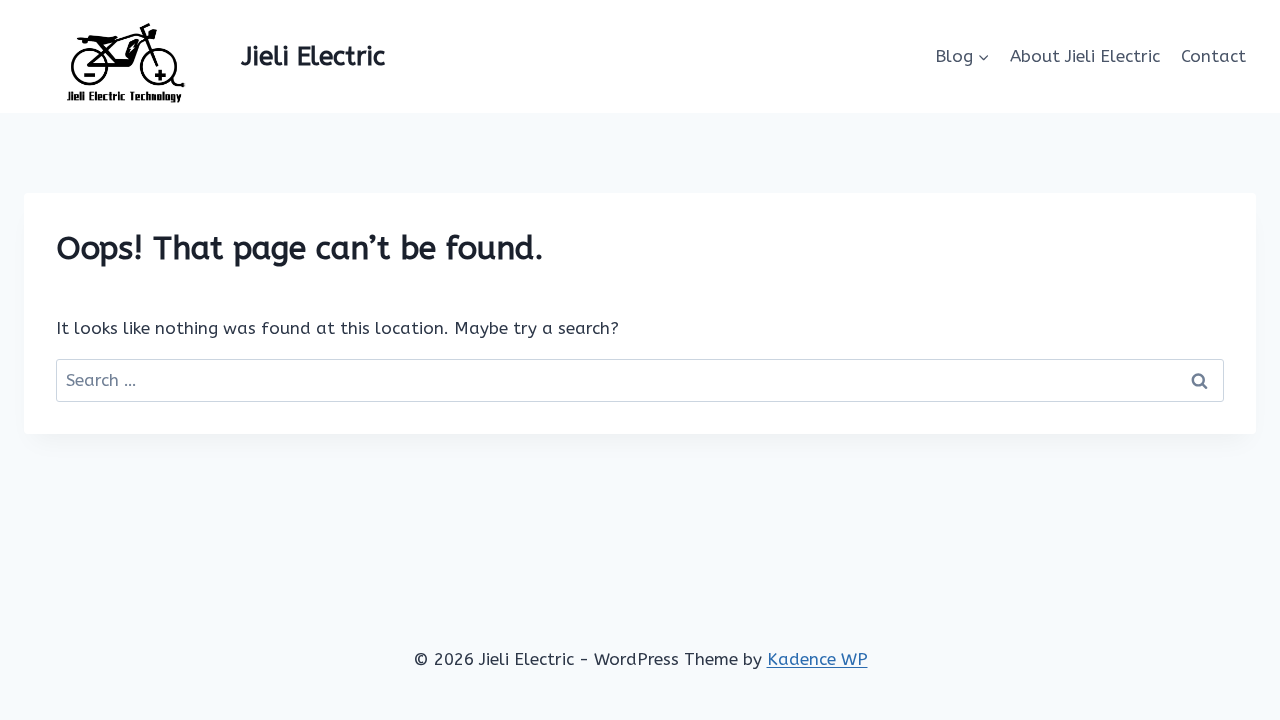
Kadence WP (817, 659)
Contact (1213, 56)
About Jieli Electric (1085, 56)
